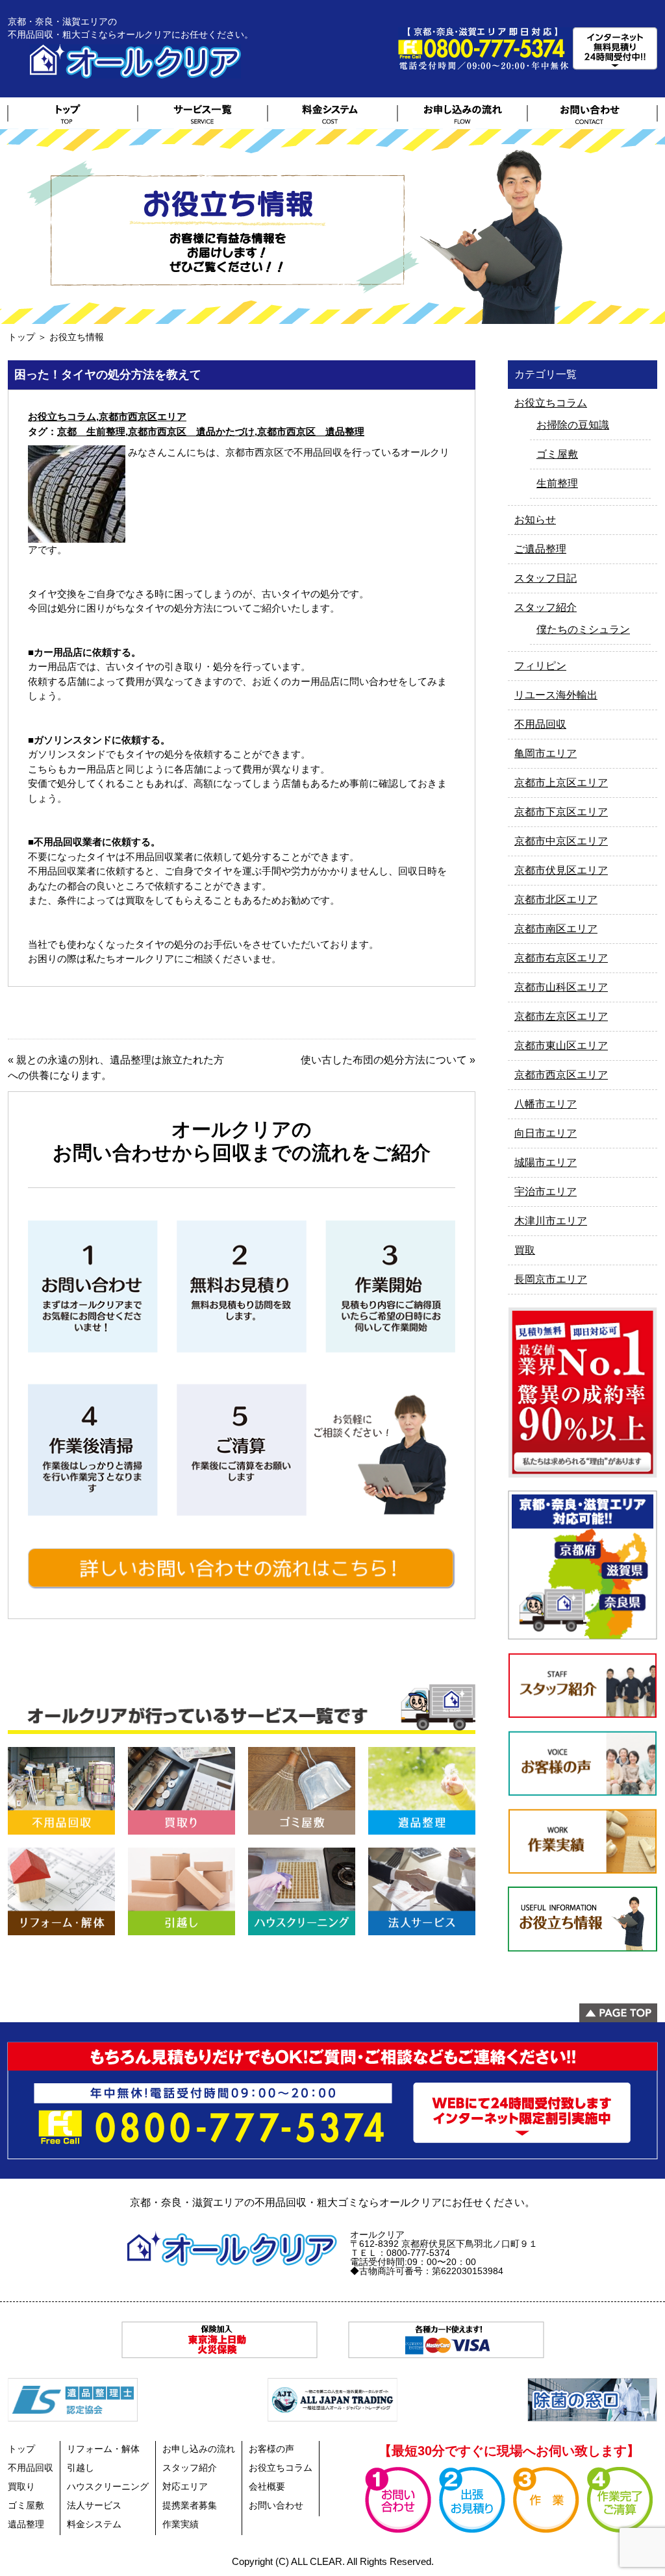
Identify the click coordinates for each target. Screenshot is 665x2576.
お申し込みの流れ (199, 2449)
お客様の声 (271, 2449)
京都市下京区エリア (561, 812)
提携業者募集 (190, 2505)
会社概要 (267, 2486)
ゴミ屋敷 (557, 454)
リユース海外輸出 (556, 695)
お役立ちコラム (62, 416)
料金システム (94, 2524)
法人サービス (94, 2505)
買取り (21, 2486)
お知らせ (535, 520)
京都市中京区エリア (561, 841)
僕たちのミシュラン (583, 629)
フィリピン (540, 666)
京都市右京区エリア (561, 958)
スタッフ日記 (546, 578)
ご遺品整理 (540, 549)
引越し (81, 2468)
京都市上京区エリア (561, 783)
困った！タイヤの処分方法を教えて (108, 375)
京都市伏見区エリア (561, 870)
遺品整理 (26, 2524)
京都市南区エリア (556, 929)
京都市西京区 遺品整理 (311, 431)
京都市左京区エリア (561, 1016)
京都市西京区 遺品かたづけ (191, 431)
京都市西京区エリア (143, 416)
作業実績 (181, 2524)
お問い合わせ (276, 2505)
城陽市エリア (546, 1162)
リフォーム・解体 (103, 2449)
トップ (21, 337)
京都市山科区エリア (561, 987)
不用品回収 (540, 724)
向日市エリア (546, 1133)
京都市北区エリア (556, 899)
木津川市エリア (551, 1221)
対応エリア (185, 2486)
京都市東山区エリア (561, 1046)
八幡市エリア (546, 1104)
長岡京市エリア (551, 1279)
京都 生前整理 (91, 431)
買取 (525, 1250)
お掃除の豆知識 (573, 425)
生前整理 (557, 483)
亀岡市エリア (546, 753)
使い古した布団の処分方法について (384, 1060)
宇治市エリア (546, 1192)
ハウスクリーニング (108, 2486)
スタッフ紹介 (546, 607)
